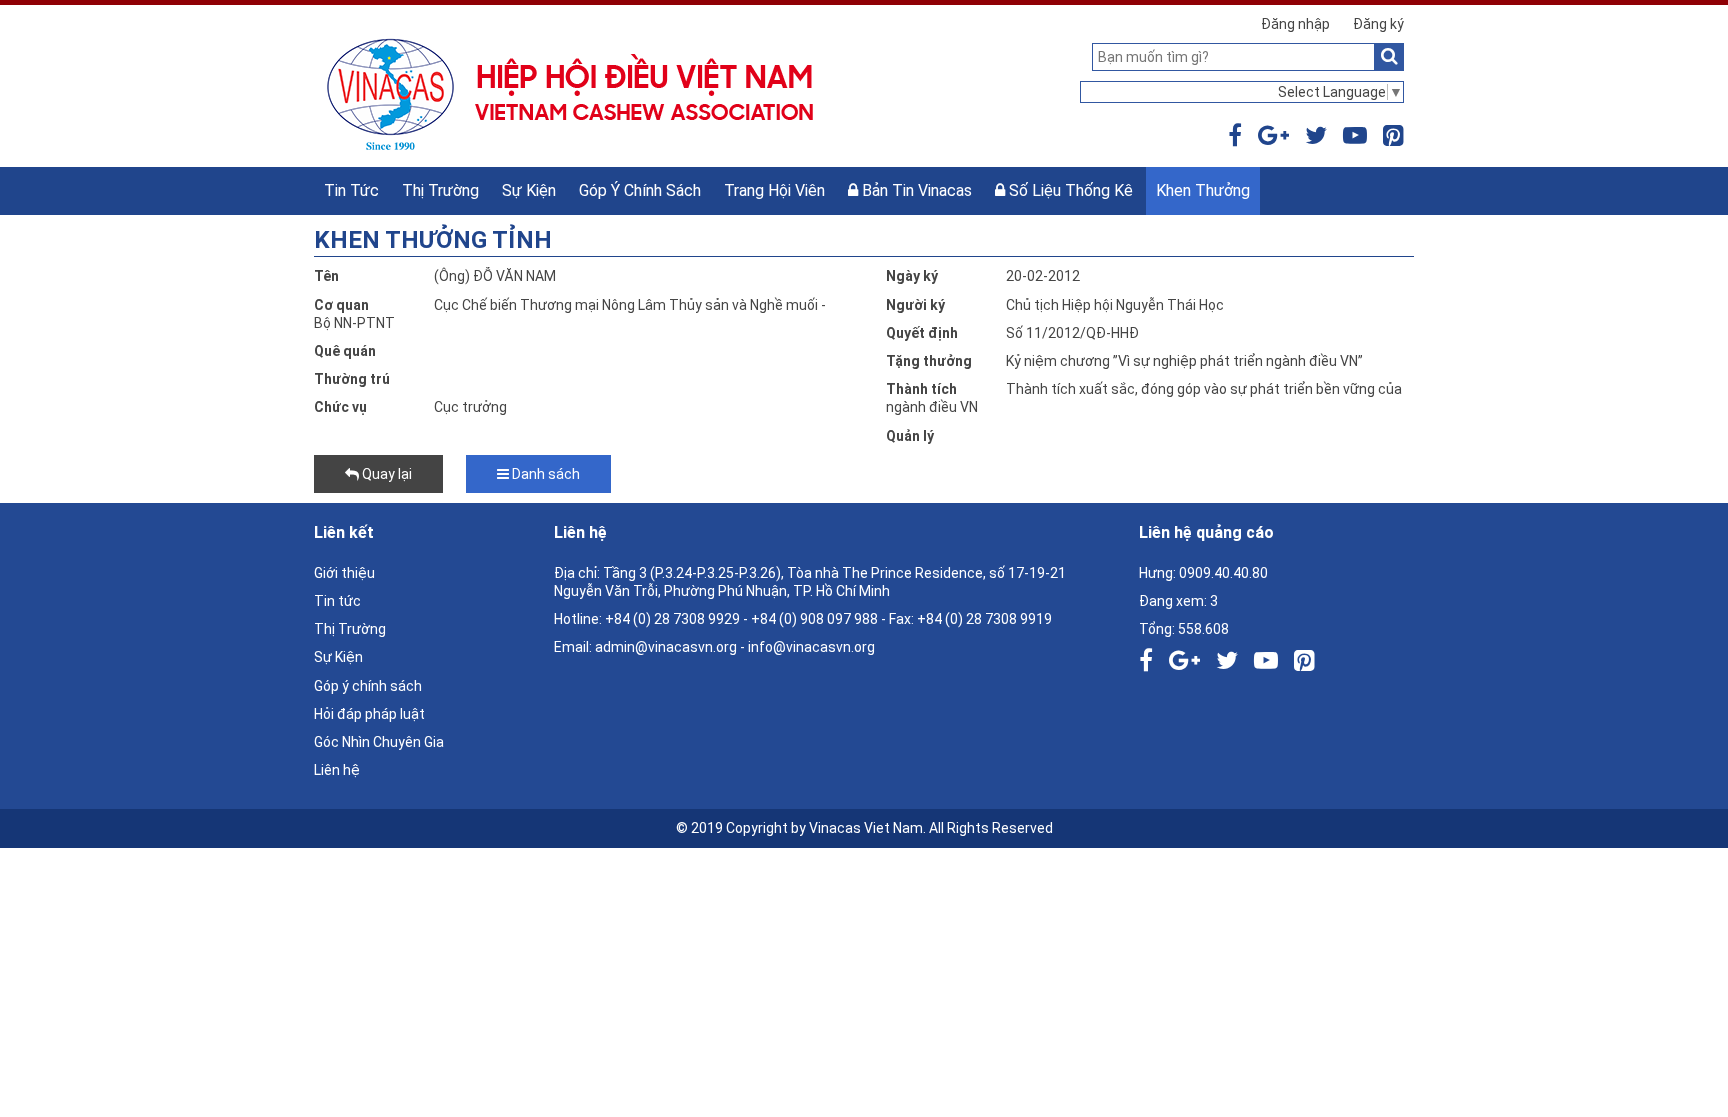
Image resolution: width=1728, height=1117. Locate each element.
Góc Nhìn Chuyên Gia (379, 742)
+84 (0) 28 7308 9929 (672, 619)
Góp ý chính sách (640, 190)
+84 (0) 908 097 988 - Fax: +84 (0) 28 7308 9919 (901, 619)
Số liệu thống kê (1069, 190)
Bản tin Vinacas (915, 190)
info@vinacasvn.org (811, 647)
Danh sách (544, 474)
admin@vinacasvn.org (666, 647)
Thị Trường (440, 190)
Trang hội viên (774, 190)
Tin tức (351, 190)
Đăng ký (1378, 24)
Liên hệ (337, 770)
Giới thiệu (344, 573)
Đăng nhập (1295, 24)
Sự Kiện (529, 190)
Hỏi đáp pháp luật (369, 714)
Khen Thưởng (1203, 190)
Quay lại (385, 474)
